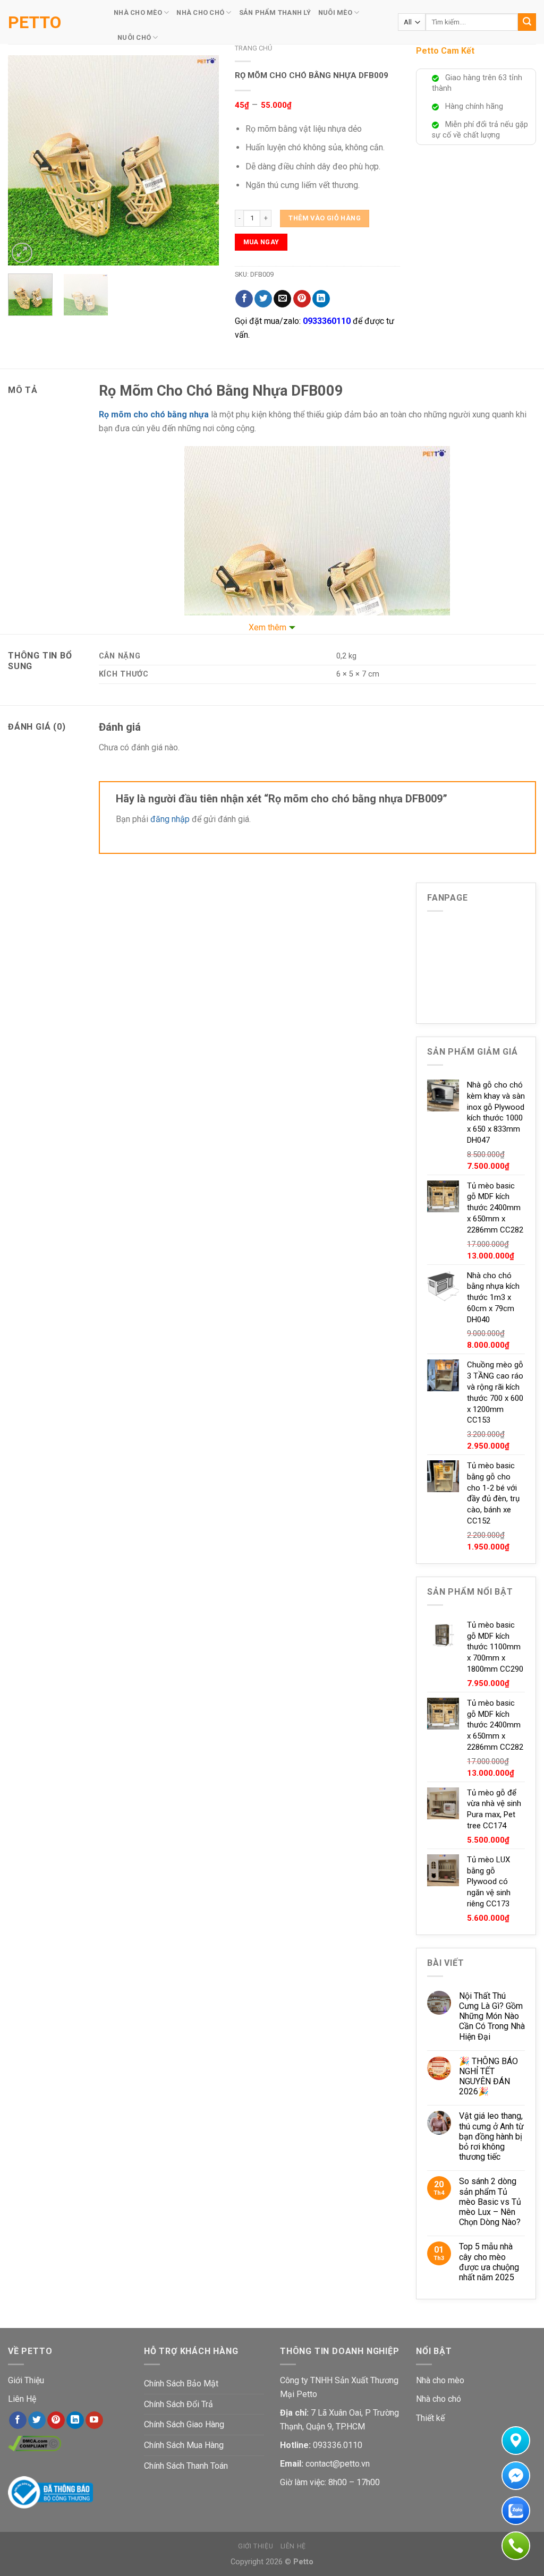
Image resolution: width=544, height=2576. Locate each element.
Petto (35, 22)
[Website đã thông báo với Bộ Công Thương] (50, 2491)
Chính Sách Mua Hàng (184, 2445)
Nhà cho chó (439, 2399)
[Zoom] (22, 253)
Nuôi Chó (134, 37)
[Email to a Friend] (282, 299)
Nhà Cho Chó (200, 12)
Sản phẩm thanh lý (275, 12)
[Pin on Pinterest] (302, 299)
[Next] (201, 160)
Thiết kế (430, 2418)
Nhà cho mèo (440, 2380)
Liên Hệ (22, 2399)
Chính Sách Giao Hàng (184, 2424)
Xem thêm (267, 627)
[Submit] (527, 22)
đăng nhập (170, 819)
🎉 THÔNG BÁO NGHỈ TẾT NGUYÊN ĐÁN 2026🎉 (488, 2077)
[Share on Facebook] (244, 299)
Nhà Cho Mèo (138, 12)
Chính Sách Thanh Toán (186, 2466)
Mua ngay (261, 242)
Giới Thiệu (26, 2380)
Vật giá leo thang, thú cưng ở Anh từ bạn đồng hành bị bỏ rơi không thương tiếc (491, 2136)
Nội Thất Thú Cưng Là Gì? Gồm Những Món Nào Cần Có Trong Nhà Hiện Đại (492, 2016)
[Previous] (25, 160)
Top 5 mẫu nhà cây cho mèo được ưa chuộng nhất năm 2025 (489, 2262)
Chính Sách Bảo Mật (181, 2384)
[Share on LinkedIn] (321, 299)
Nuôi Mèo (335, 12)
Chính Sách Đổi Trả (178, 2404)
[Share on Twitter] (263, 299)
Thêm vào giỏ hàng (325, 218)
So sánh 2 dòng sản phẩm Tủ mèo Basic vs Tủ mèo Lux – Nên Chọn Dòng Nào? (490, 2202)
